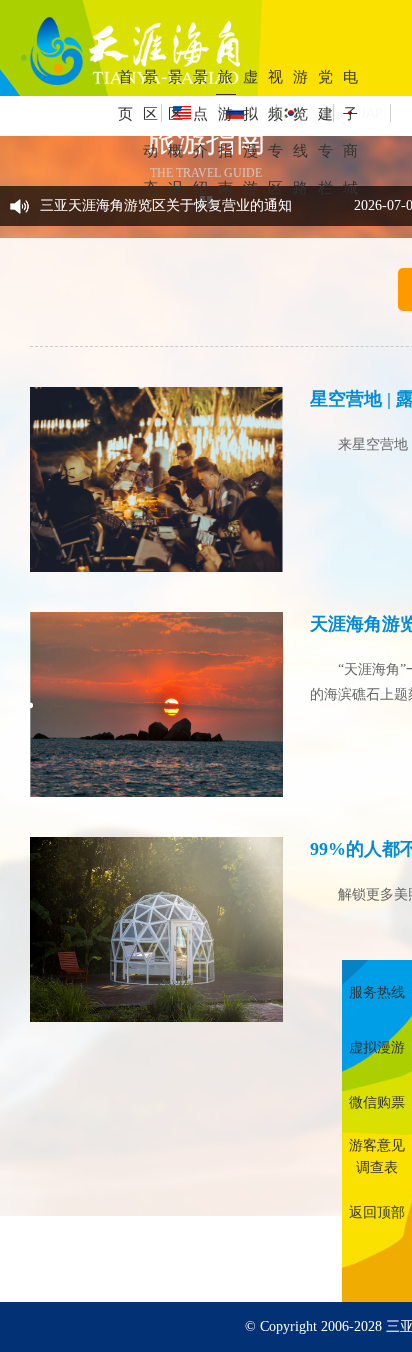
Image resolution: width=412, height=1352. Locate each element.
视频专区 (275, 132)
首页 (125, 95)
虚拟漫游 (250, 132)
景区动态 (150, 132)
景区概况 (175, 132)
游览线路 (300, 132)
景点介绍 (200, 132)
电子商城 (350, 132)
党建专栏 (325, 132)
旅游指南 (225, 132)
